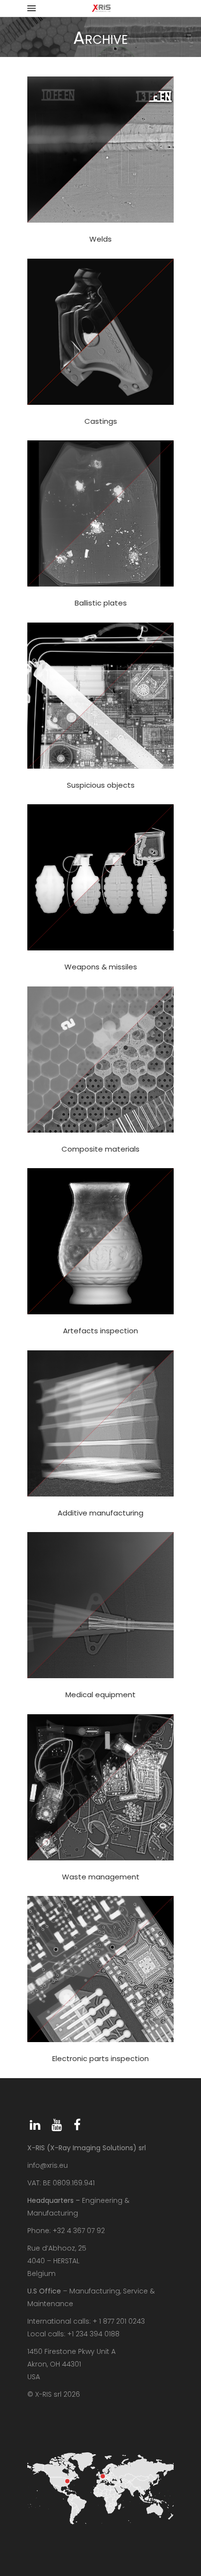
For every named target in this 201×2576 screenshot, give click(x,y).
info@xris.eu (48, 2165)
